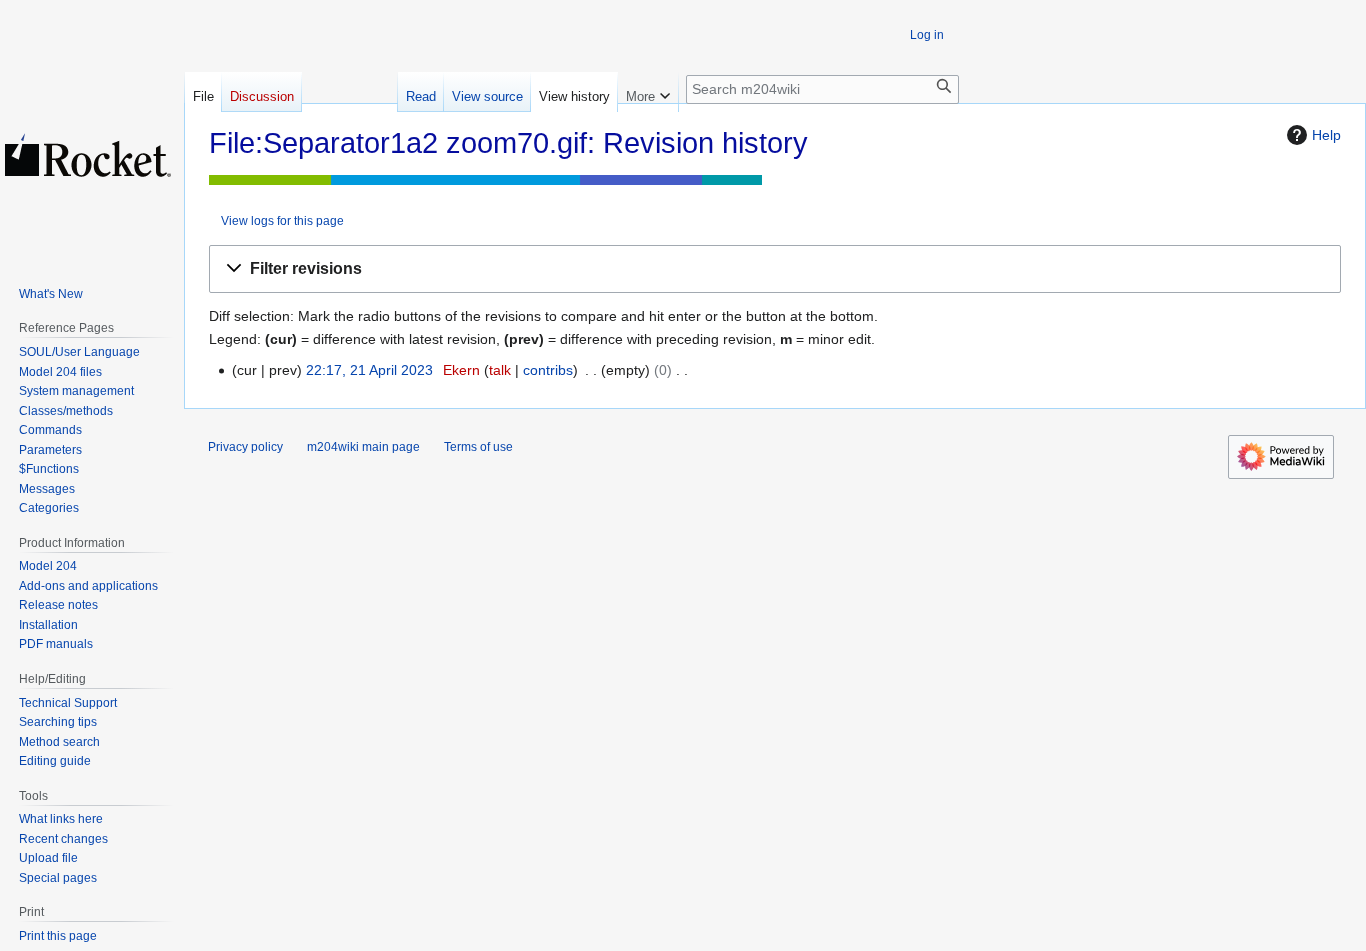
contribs (548, 370)
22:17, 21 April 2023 (369, 370)
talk (500, 370)
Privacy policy (245, 447)
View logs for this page (282, 220)
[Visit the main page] (88, 155)
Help (1326, 135)
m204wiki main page (363, 447)
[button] (775, 269)
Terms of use (478, 447)
